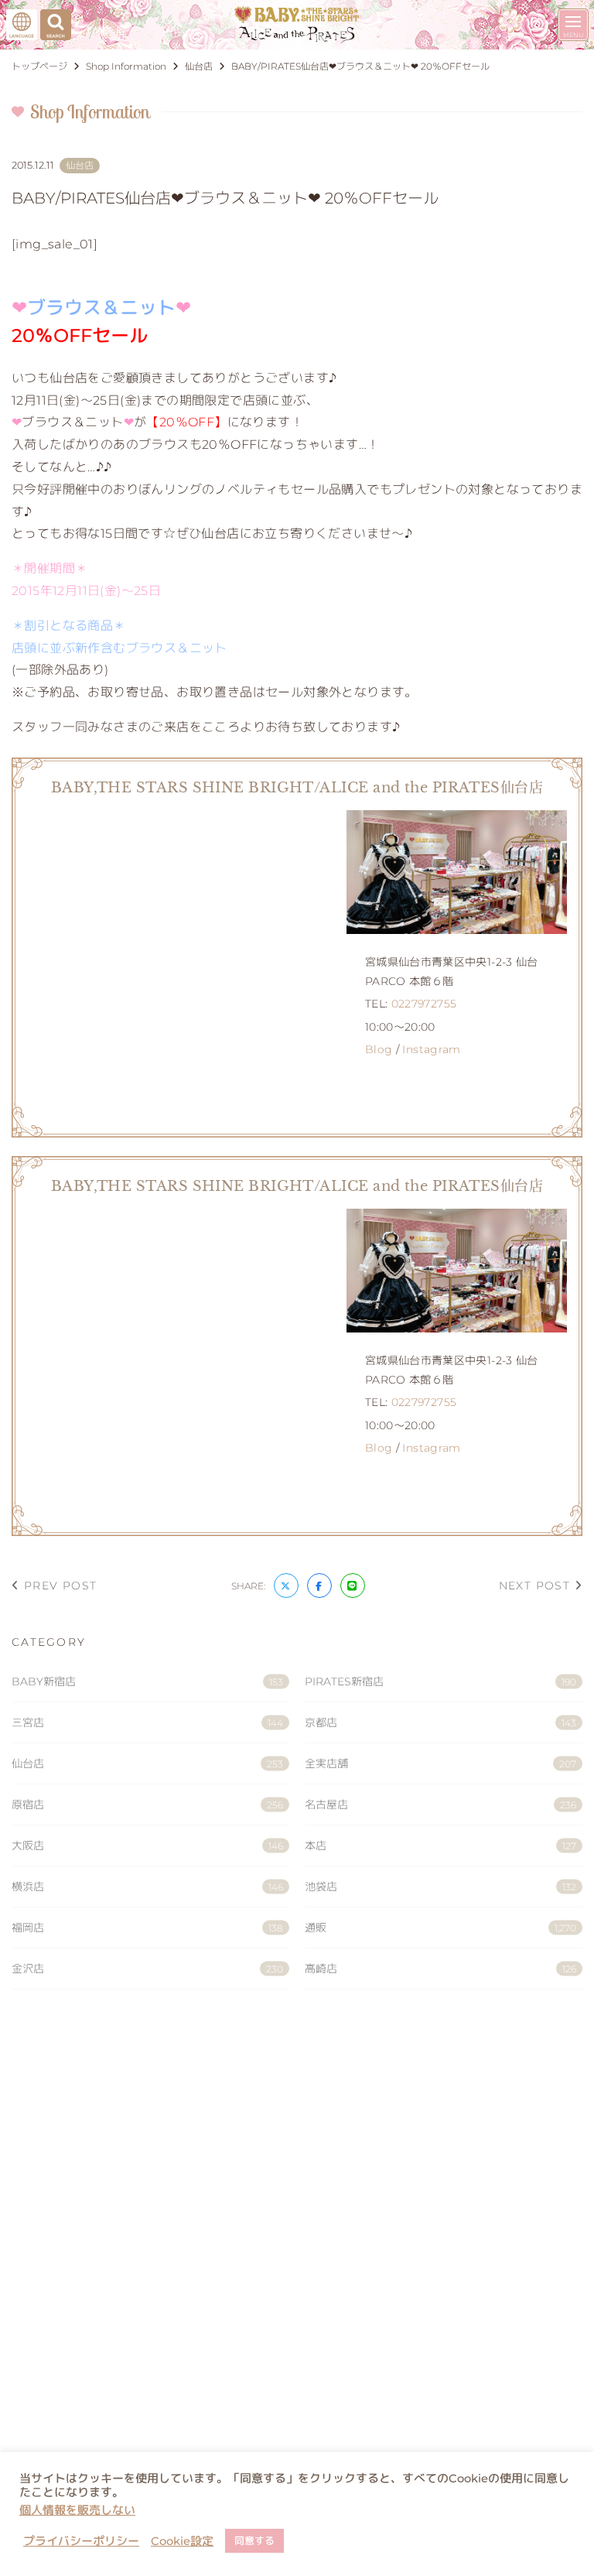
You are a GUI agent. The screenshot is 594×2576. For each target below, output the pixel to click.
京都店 (440, 1722)
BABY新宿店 (147, 1681)
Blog (379, 1049)
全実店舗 (440, 1764)
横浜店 (147, 1887)
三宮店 (147, 1722)
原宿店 (147, 1805)
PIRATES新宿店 (440, 1681)
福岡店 (147, 1928)
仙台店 (147, 1764)
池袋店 (440, 1887)
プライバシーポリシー (81, 2541)
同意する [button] (254, 2540)
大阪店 (147, 1846)
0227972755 (424, 1004)
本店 (440, 1846)
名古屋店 (440, 1805)
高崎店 (440, 1969)
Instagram (431, 1049)
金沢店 (147, 1969)
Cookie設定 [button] (182, 2541)
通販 (440, 1928)
